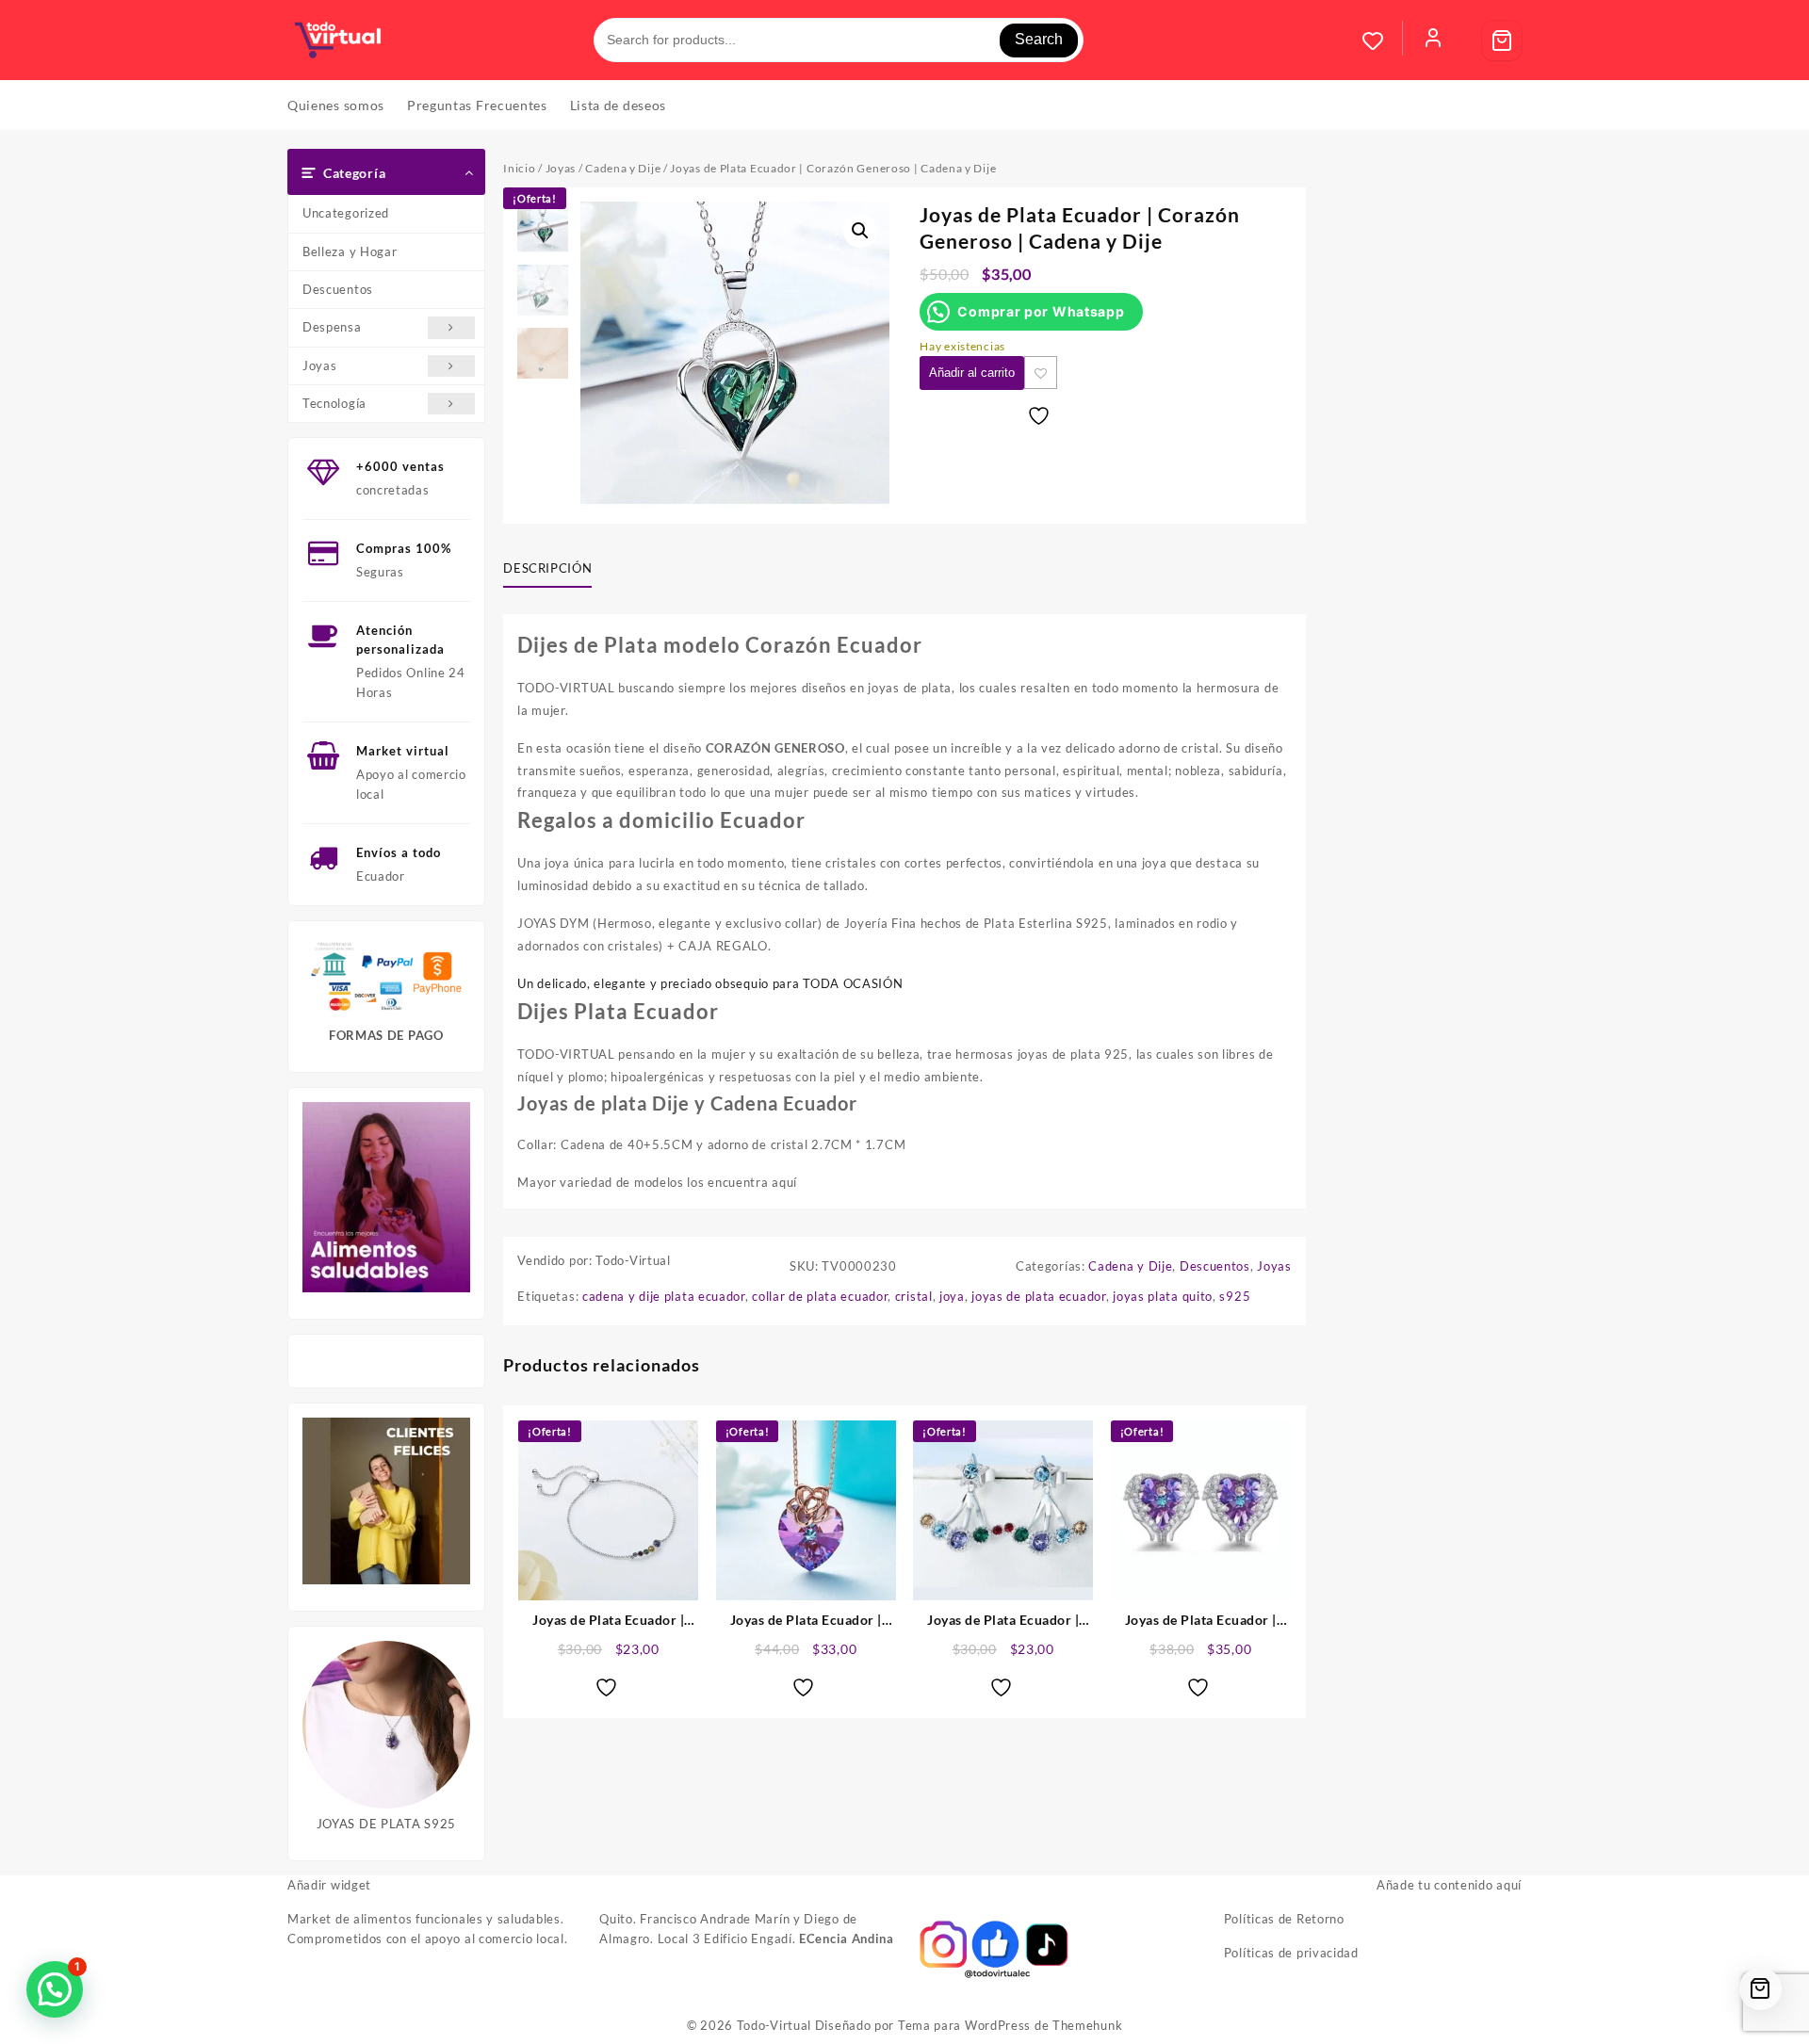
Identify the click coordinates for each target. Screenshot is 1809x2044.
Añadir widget (329, 1885)
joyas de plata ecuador (1038, 1296)
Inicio (519, 168)
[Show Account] (1433, 41)
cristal (914, 1296)
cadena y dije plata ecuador (664, 1296)
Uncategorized (346, 213)
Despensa (332, 327)
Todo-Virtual (774, 2025)
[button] (860, 231)
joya (952, 1296)
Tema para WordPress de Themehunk (1010, 2025)
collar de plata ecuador (820, 1296)
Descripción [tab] (547, 568)
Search (1039, 39)
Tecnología (334, 403)
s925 (1235, 1296)
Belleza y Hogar (350, 251)
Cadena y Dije (623, 168)
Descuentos (338, 289)
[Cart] (1502, 41)
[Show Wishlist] (1382, 41)
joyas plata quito (1163, 1296)
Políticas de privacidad (1291, 1953)
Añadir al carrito (972, 373)
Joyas (320, 365)
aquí (784, 1182)
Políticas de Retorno (1284, 1919)
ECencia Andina (847, 1939)
